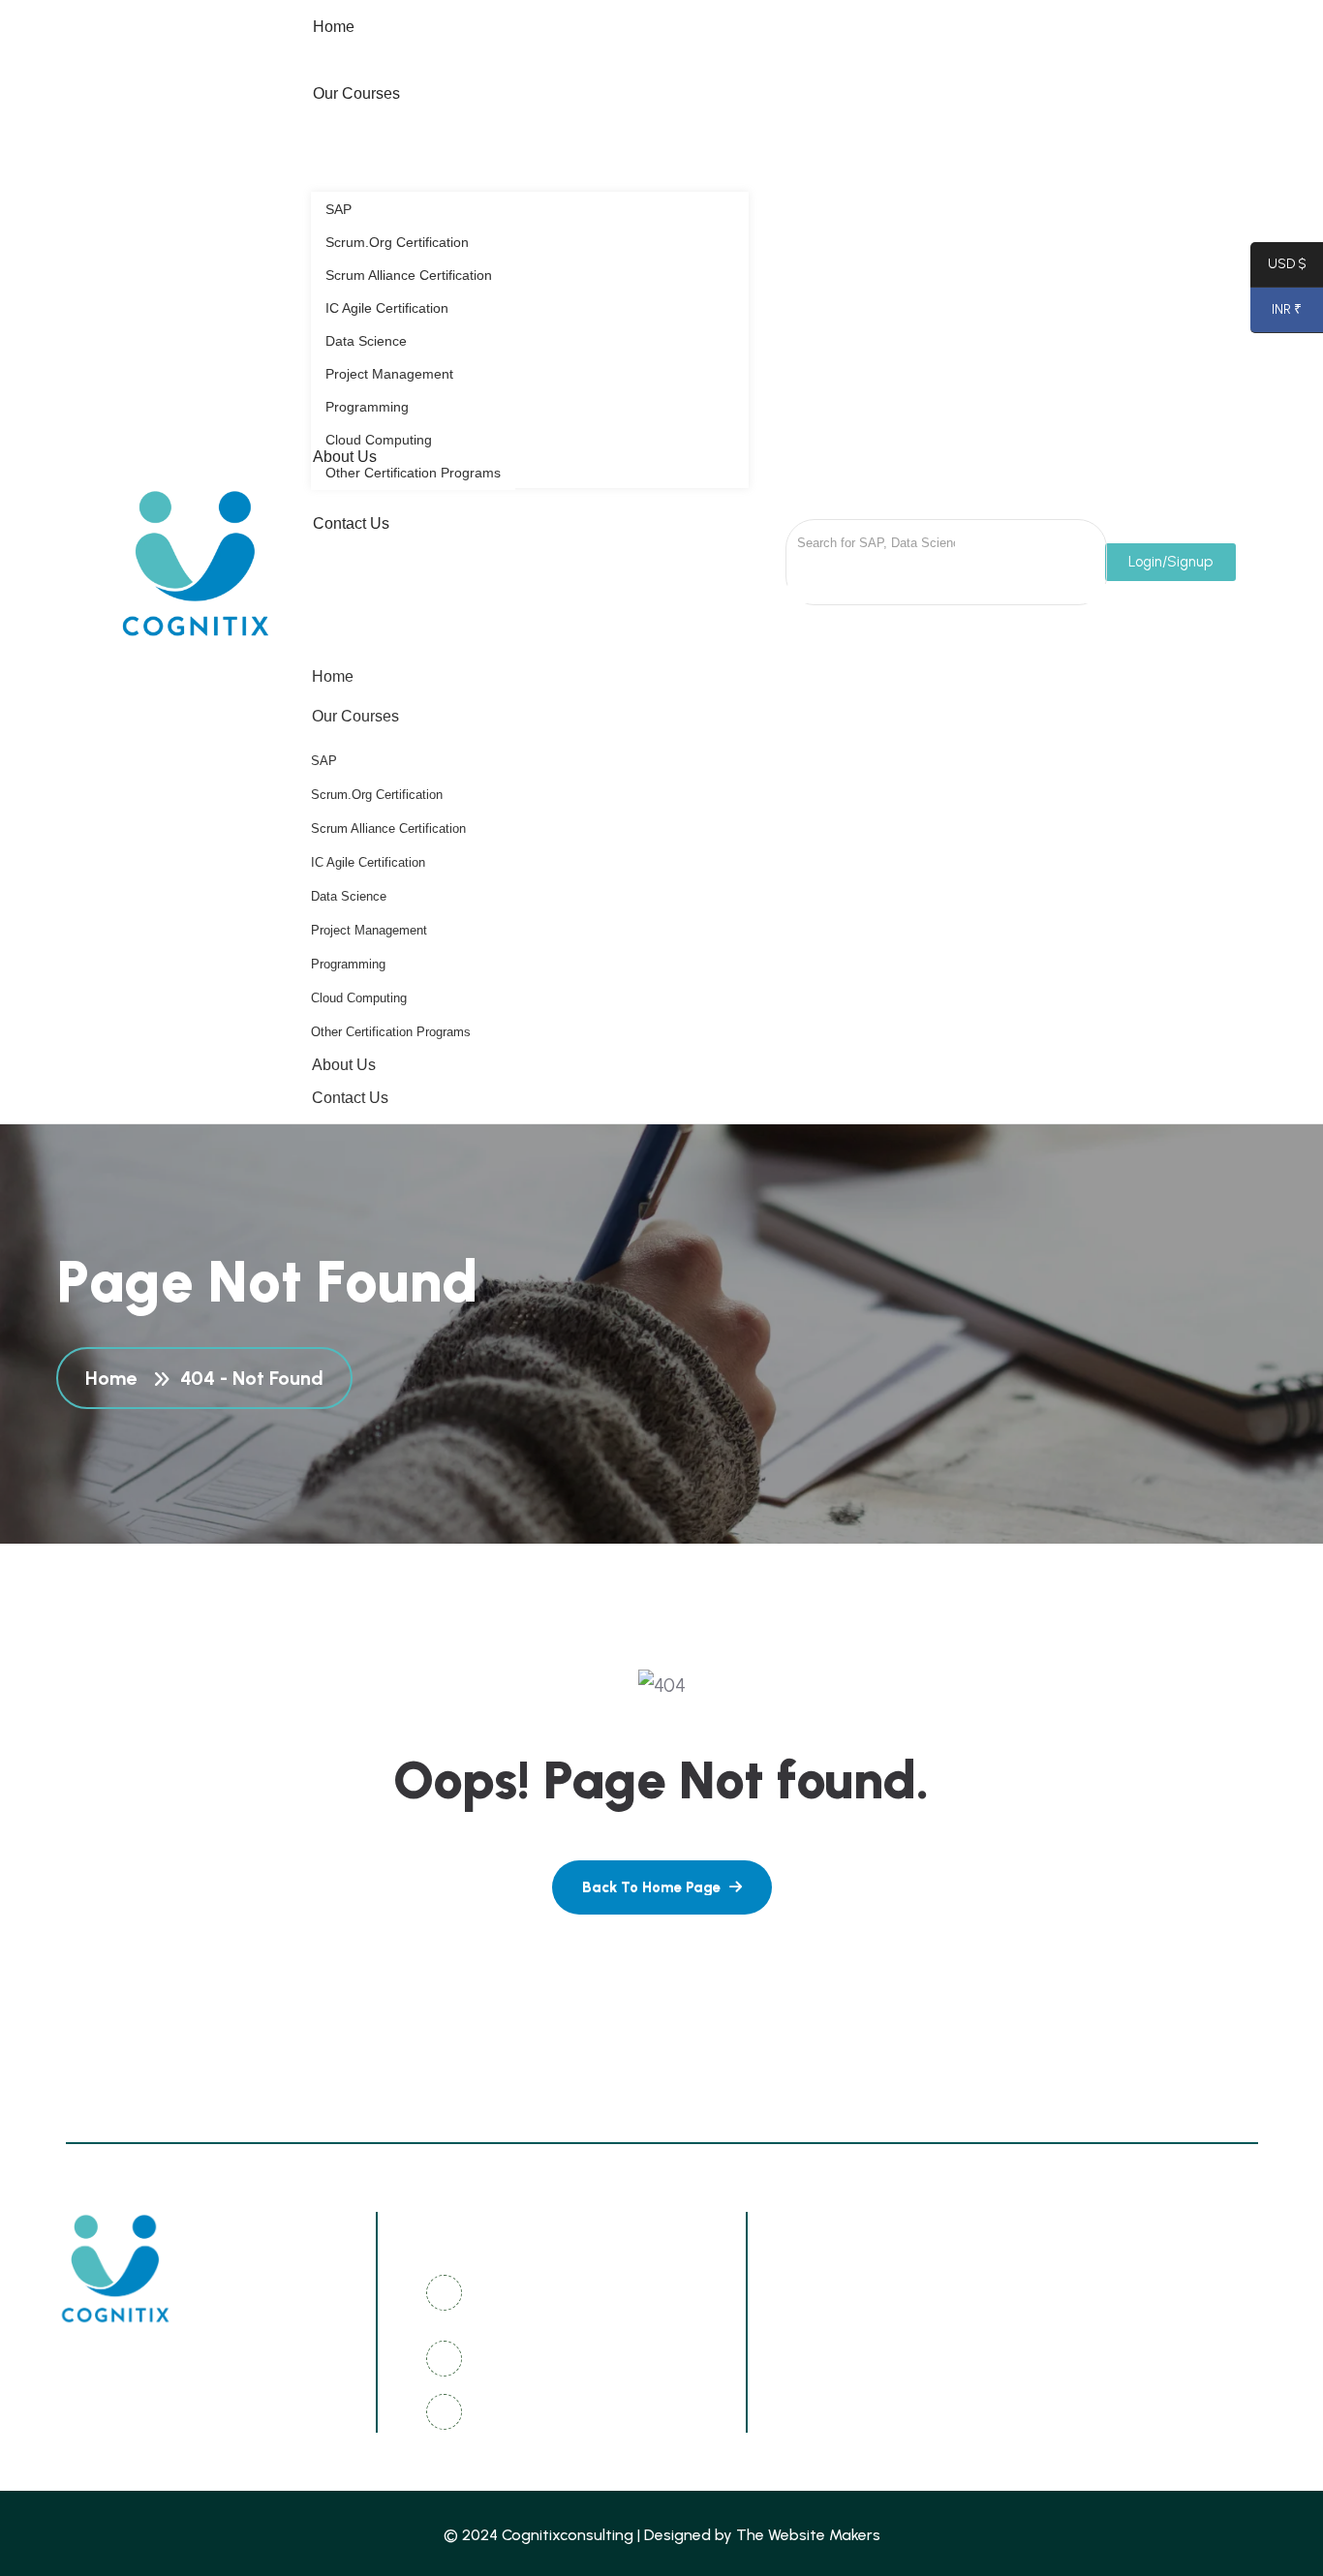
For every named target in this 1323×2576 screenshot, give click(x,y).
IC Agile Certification (368, 862)
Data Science (349, 896)
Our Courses (355, 716)
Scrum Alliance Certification (388, 828)
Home (333, 676)
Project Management (369, 930)
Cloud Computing (359, 998)
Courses (1056, 2373)
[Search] (1002, 540)
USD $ (1278, 268)
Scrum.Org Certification (377, 795)
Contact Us (350, 1098)
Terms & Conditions (919, 2373)
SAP (324, 761)
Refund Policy (1076, 2337)
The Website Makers (808, 2535)
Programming (348, 964)
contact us (888, 2409)
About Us (344, 1065)
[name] (662, 1887)
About (869, 2337)
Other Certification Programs (391, 1032)
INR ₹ (1276, 313)
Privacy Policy (1077, 2301)
